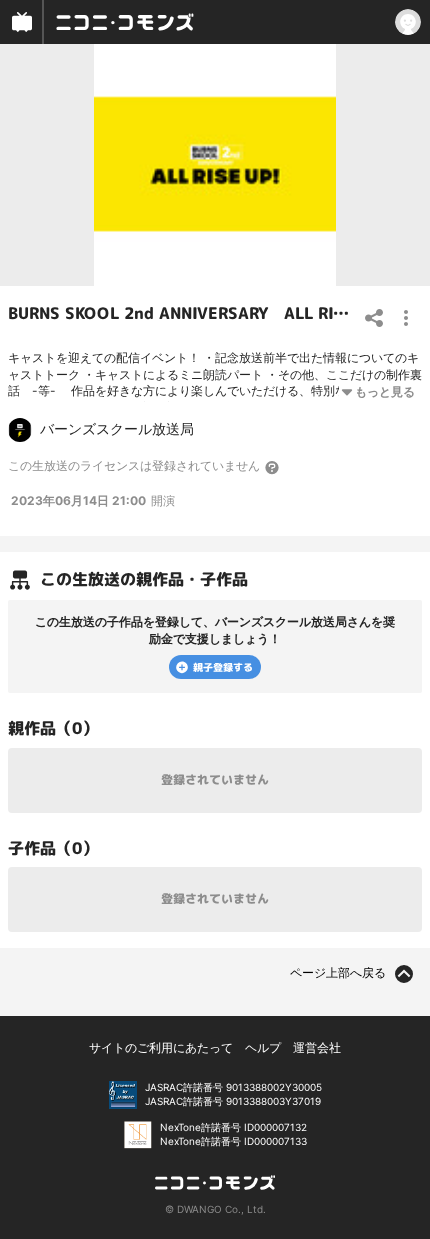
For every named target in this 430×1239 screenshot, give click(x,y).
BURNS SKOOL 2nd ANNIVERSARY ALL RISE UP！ (201, 313)
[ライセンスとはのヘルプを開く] (273, 467)
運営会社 (317, 1047)
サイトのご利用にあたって (161, 1047)
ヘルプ (263, 1047)
